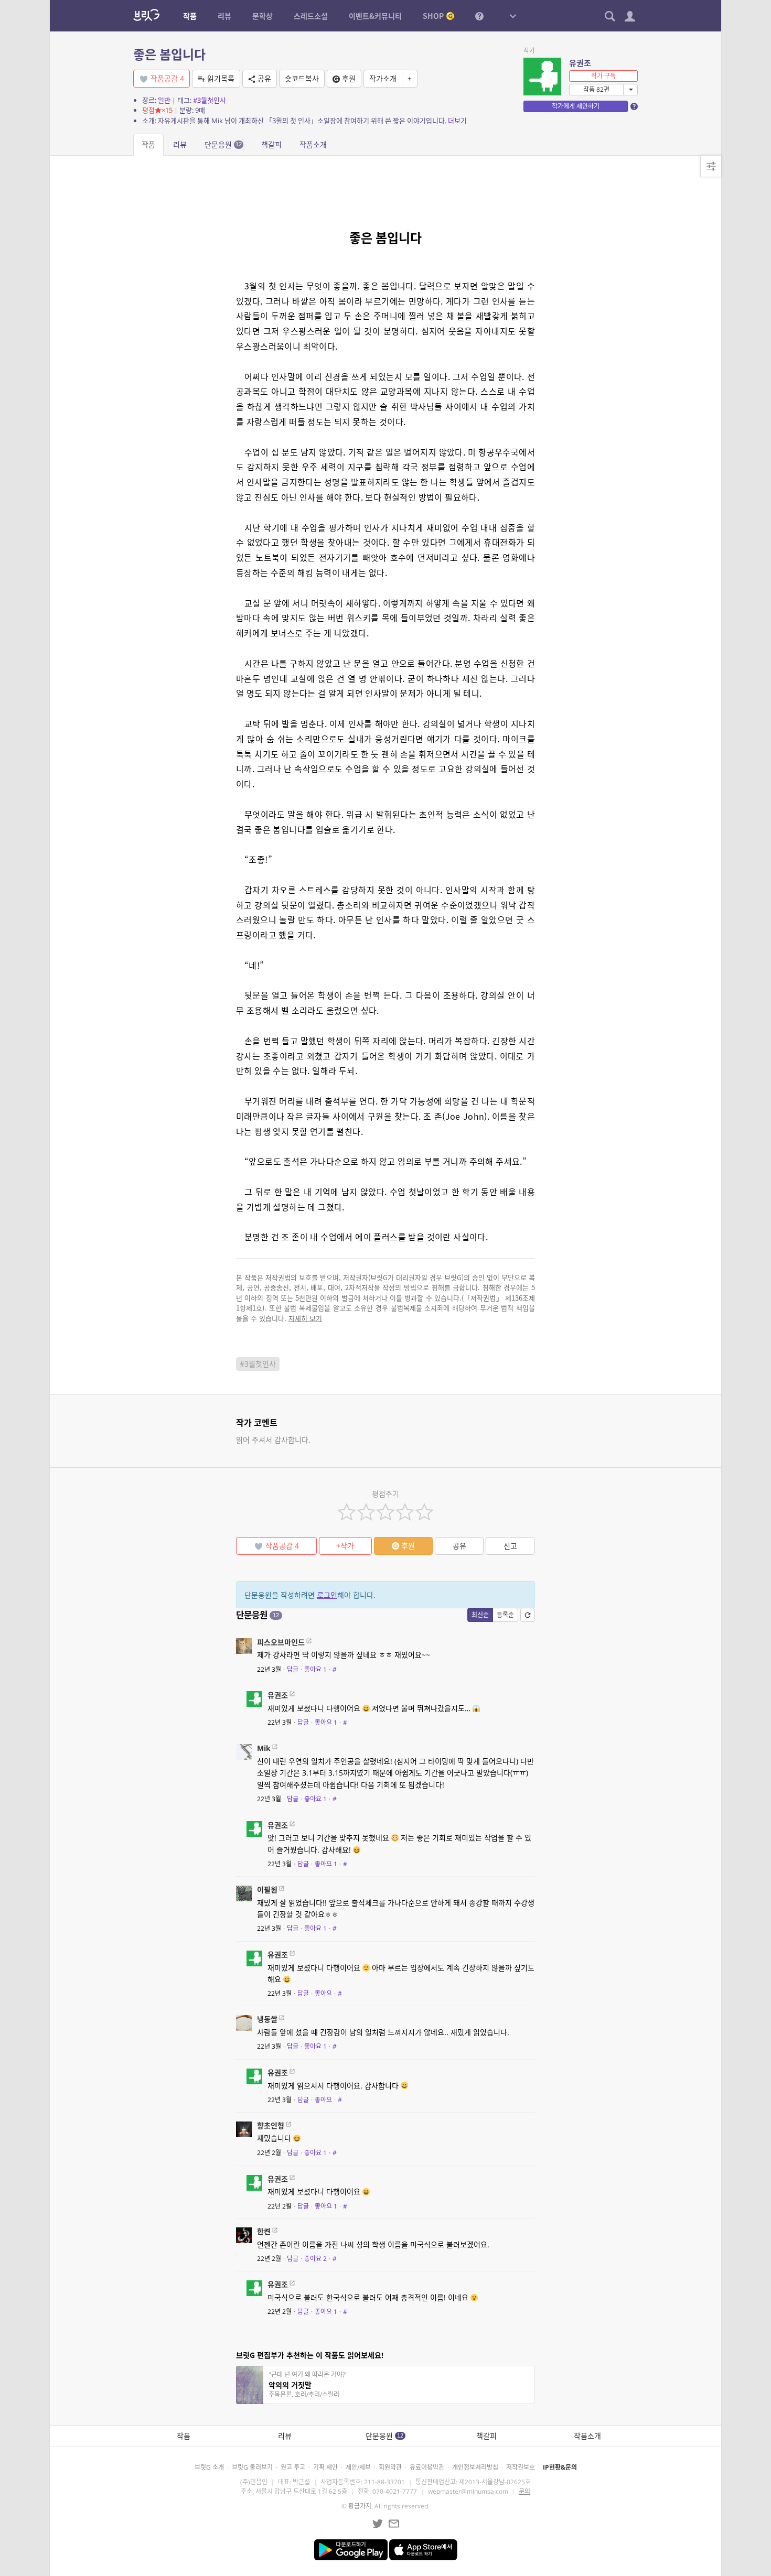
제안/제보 (358, 2467)
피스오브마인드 (281, 1642)
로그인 (327, 1595)
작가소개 (383, 78)
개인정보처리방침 (475, 2467)
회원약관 (390, 2467)
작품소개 (313, 144)
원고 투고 (293, 2467)
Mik (264, 1748)
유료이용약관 (427, 2467)
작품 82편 (596, 89)
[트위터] (378, 2524)
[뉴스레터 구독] (394, 2524)
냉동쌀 (267, 2019)
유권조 (580, 63)
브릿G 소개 (209, 2467)
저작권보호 (521, 2467)
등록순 (505, 1615)
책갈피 (271, 144)
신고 (510, 1546)
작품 (148, 144)
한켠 (264, 2231)
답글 (293, 1669)
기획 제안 (325, 2467)
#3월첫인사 (210, 100)
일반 (164, 100)
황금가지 (360, 2506)
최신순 (480, 1615)
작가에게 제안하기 (576, 106)
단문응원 (223, 144)
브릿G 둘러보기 (252, 2467)
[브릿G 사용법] (479, 16)
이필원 (267, 1890)
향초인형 (271, 2125)
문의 (524, 2491)
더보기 (457, 121)
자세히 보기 (305, 1318)
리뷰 (180, 144)
